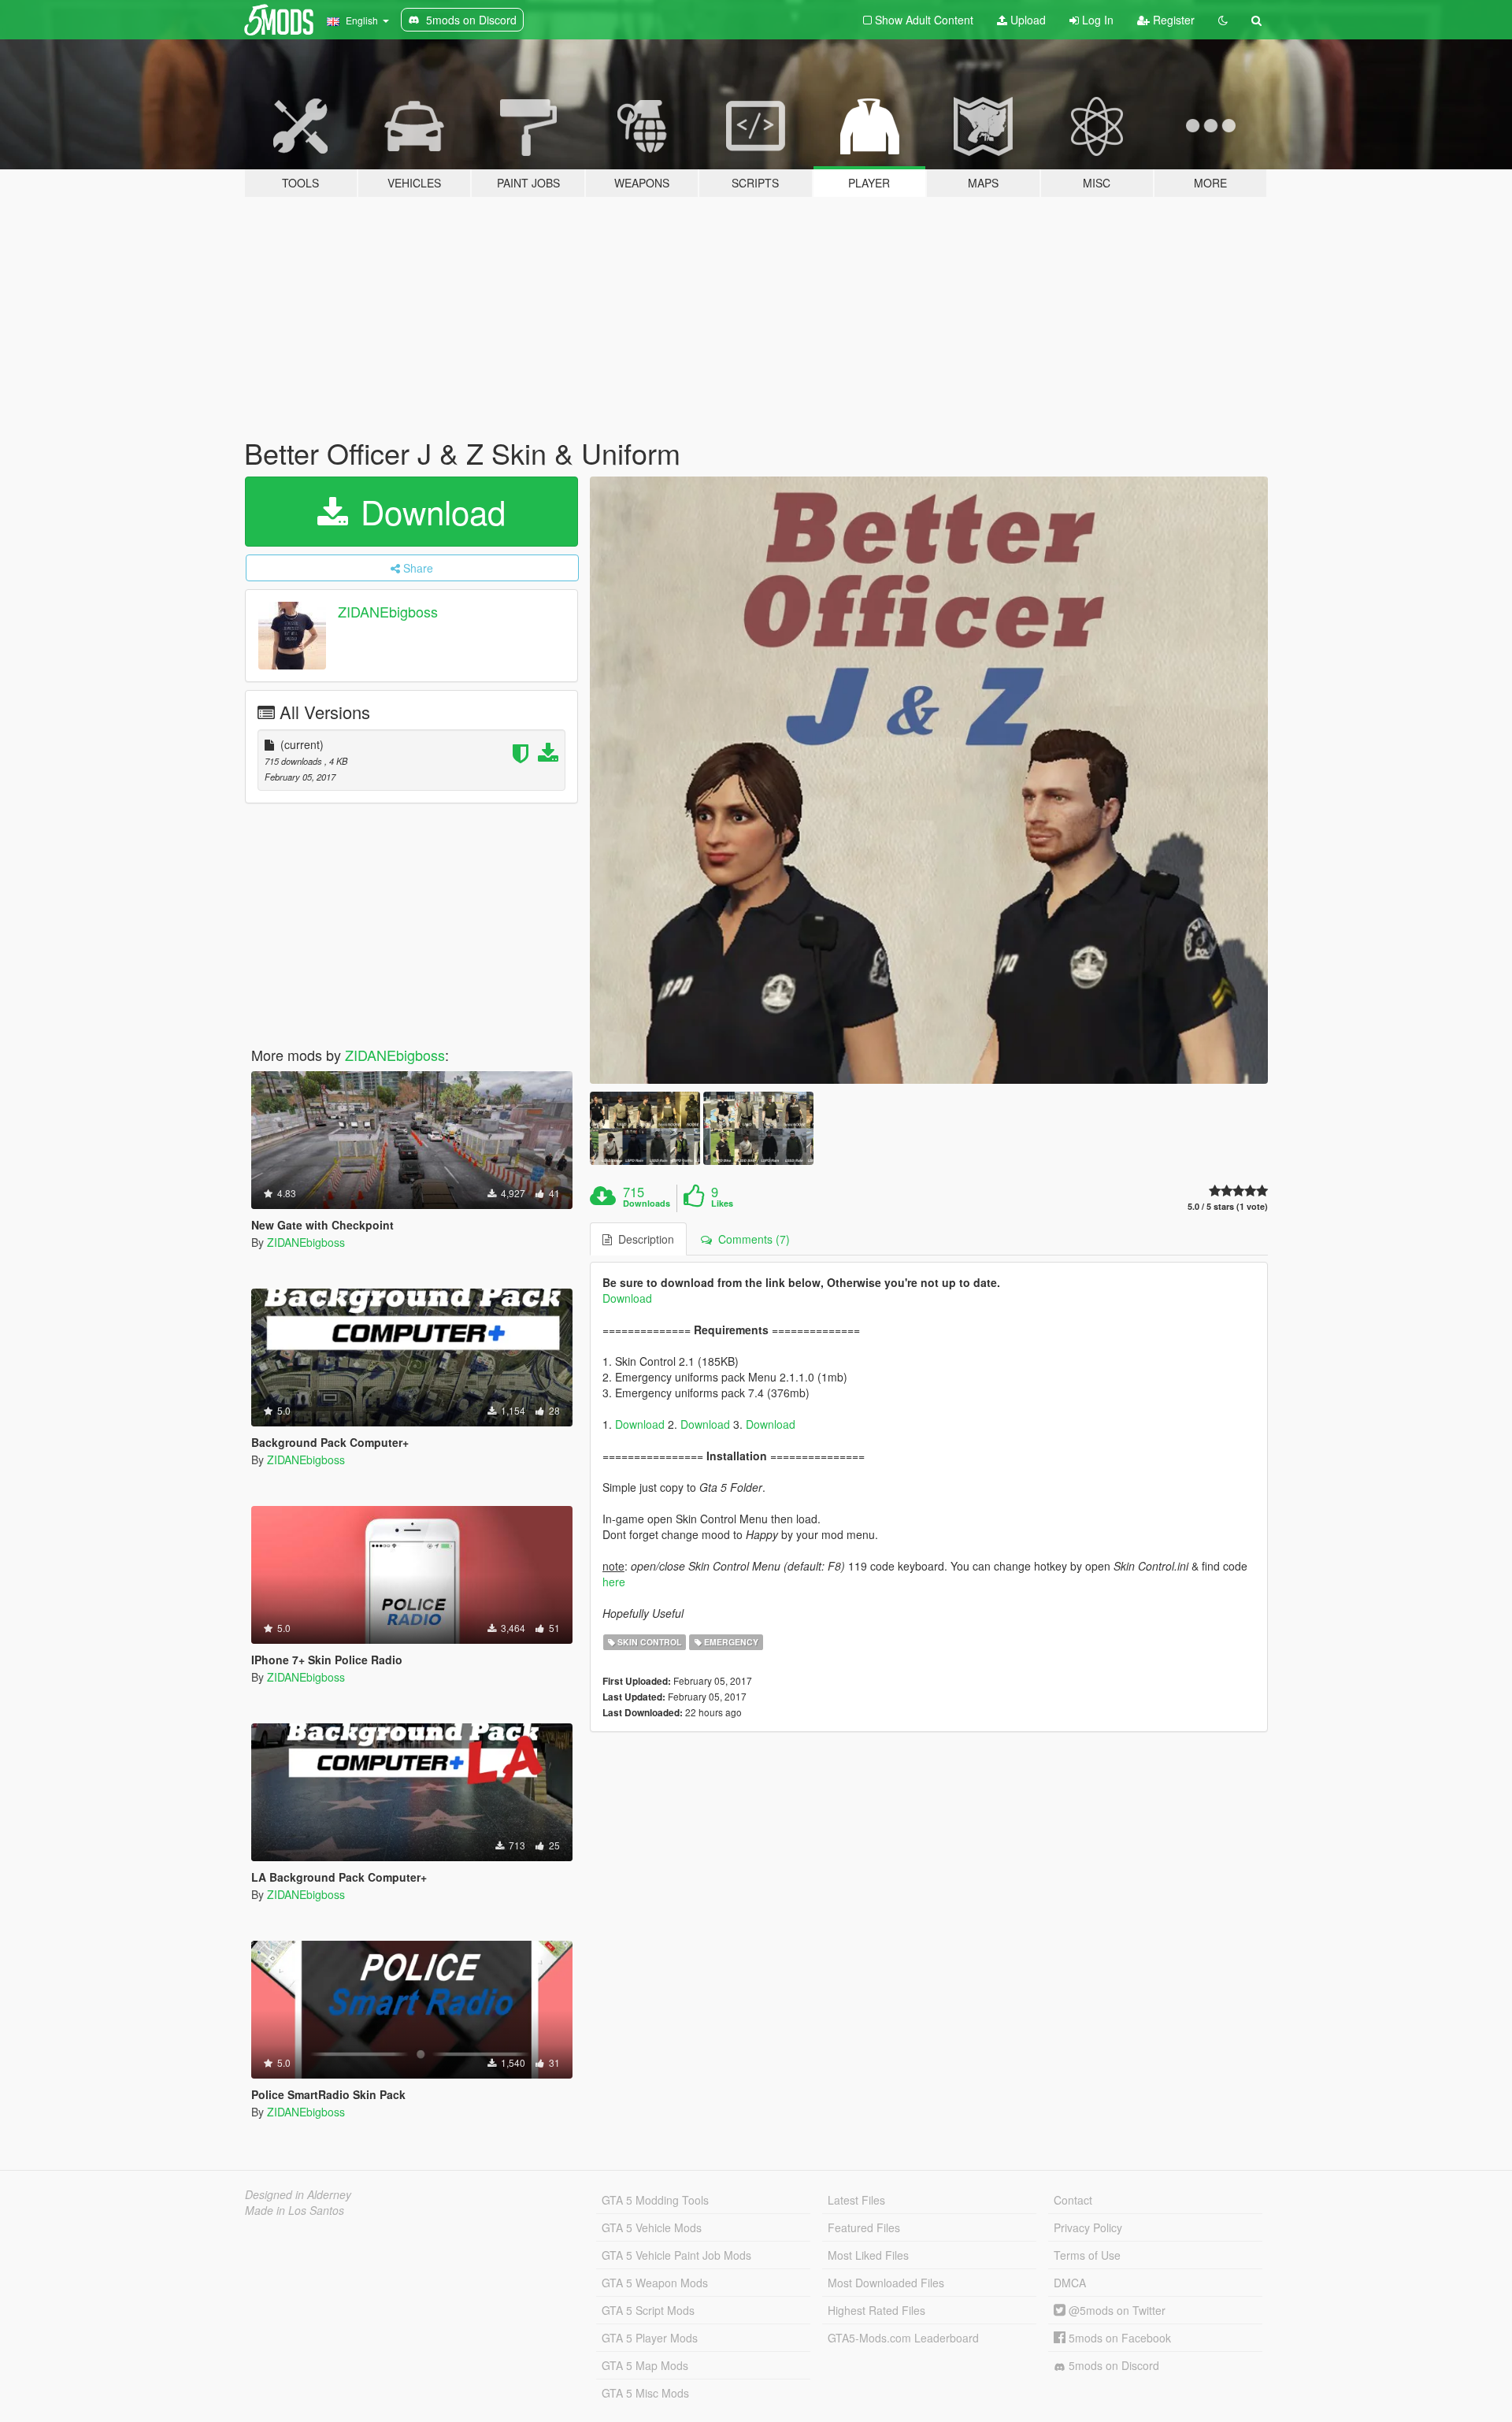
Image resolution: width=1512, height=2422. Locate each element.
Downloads (647, 1204)
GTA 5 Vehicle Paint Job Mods (676, 2255)
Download (428, 511)
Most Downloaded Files (886, 2283)
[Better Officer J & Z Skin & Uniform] (929, 780)
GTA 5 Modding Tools (655, 2200)
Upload (1027, 20)
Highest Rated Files (876, 2310)
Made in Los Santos (295, 2210)
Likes (722, 1204)
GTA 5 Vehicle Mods (652, 2227)
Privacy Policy (1088, 2227)
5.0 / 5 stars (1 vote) (1228, 1206)
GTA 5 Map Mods (645, 2365)
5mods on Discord (1112, 2365)
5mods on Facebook (1118, 2338)
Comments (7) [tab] (751, 1239)
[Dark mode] (1223, 20)
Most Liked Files (868, 2255)
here (614, 1582)
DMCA (1070, 2283)
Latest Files (856, 2200)
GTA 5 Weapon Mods (655, 2283)
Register (1172, 20)
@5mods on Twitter (1115, 2310)
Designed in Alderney (298, 2194)
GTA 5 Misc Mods (645, 2393)
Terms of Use (1087, 2255)
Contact (1073, 2200)
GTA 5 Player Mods (650, 2338)
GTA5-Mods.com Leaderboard (903, 2338)
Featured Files (864, 2227)
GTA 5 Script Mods (648, 2310)
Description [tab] (643, 1239)
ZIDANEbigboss (388, 611)
